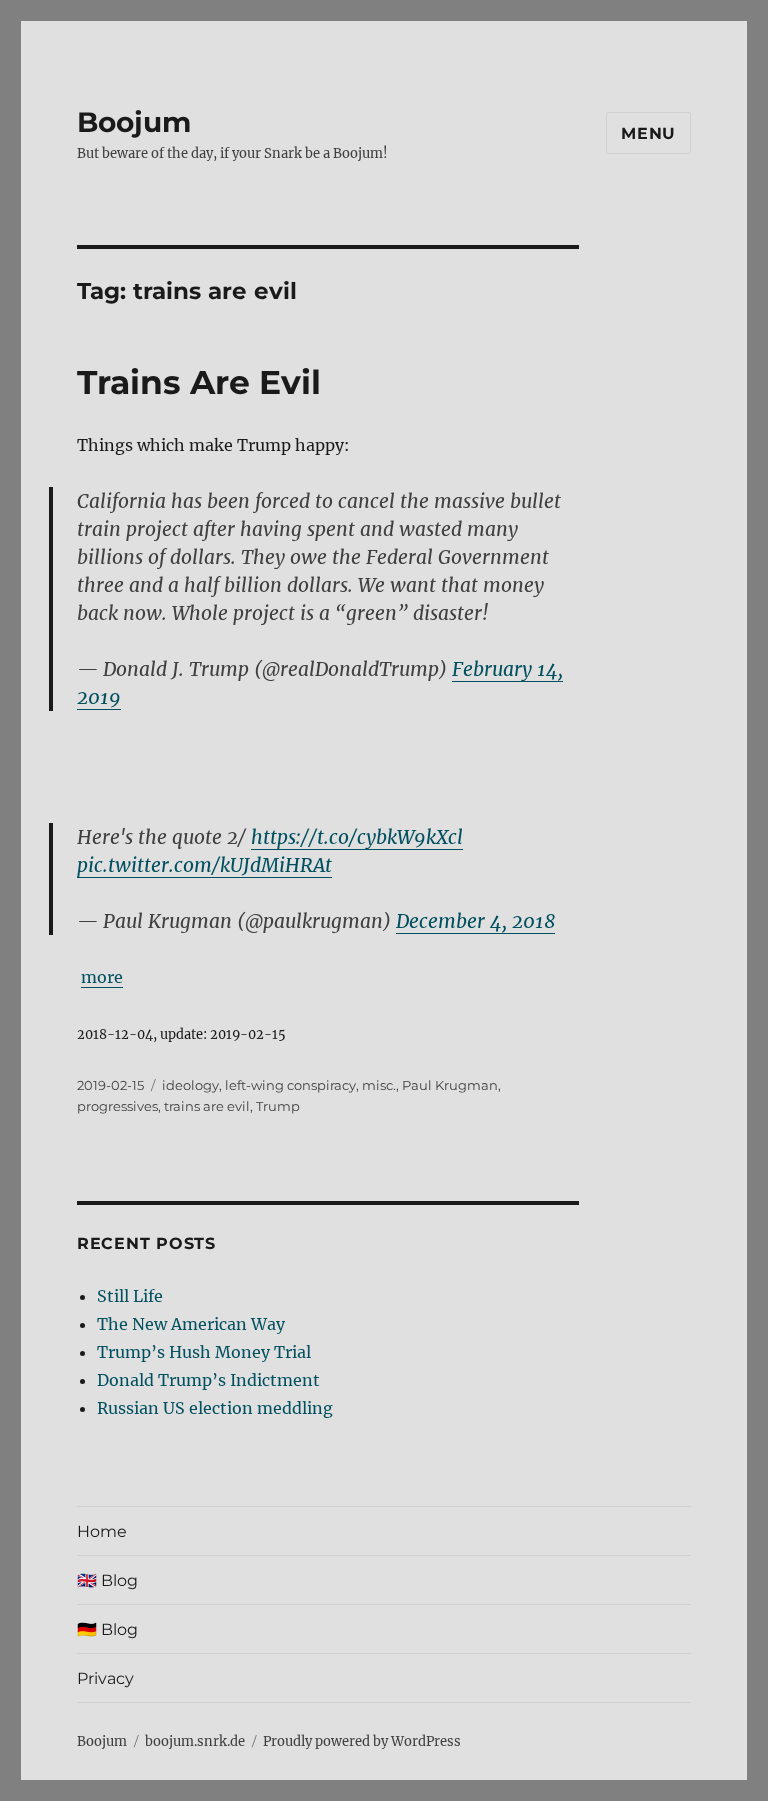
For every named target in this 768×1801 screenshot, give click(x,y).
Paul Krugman (450, 1085)
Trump (278, 1106)
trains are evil (207, 1106)
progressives (117, 1106)
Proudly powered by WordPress (362, 1741)
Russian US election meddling (215, 1408)
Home (102, 1531)
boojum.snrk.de (195, 1741)
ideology (190, 1085)
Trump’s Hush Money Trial (204, 1352)
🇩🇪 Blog (107, 1629)
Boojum (134, 122)
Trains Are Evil (199, 382)
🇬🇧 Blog (107, 1580)
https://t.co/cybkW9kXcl (357, 837)
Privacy (105, 1678)
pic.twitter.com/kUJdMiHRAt (204, 865)
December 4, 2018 (475, 921)
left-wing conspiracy (290, 1085)
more (102, 977)
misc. (379, 1085)
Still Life (130, 1296)
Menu (648, 133)
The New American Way (191, 1324)
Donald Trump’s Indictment (208, 1380)
